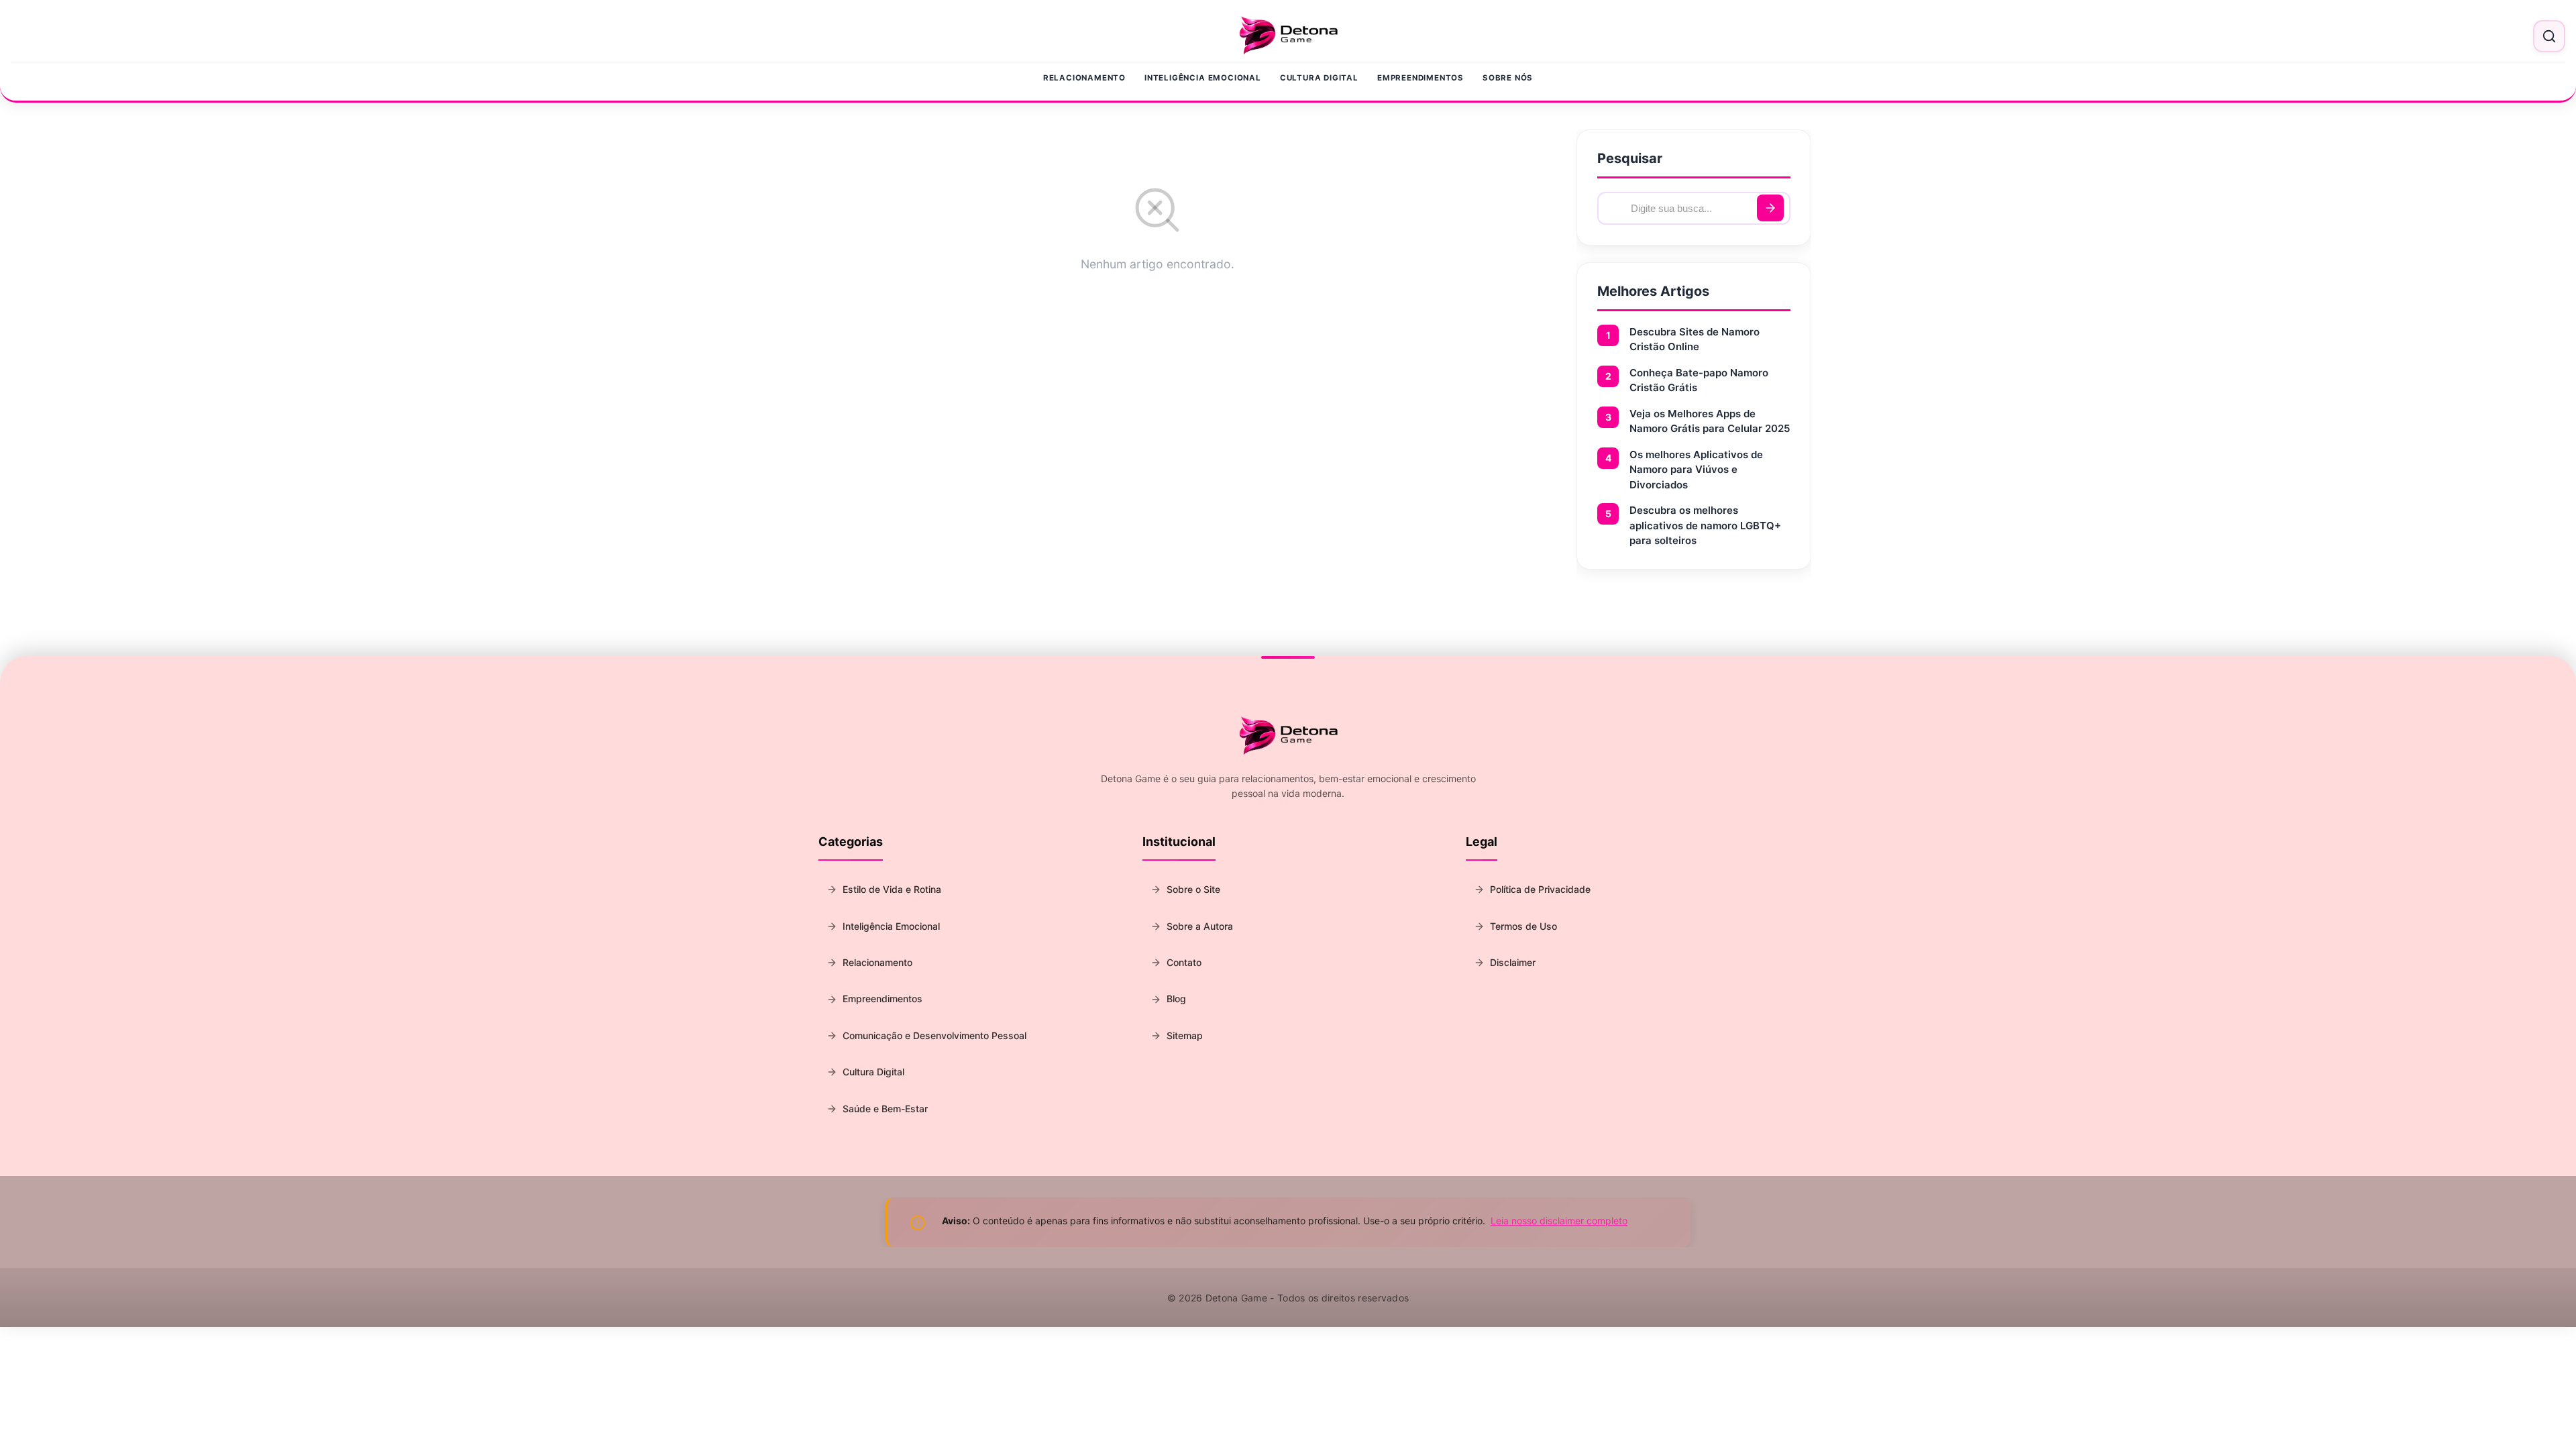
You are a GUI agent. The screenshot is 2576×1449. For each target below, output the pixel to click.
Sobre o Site (1193, 889)
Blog (1176, 999)
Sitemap (1185, 1035)
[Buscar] (1770, 208)
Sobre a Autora (1200, 926)
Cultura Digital (1319, 78)
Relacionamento (1084, 78)
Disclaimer (1513, 962)
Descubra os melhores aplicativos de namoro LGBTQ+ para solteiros (1705, 525)
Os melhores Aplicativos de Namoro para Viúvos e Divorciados (1696, 470)
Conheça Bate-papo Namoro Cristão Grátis (1699, 380)
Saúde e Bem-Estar (885, 1109)
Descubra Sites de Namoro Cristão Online (1695, 339)
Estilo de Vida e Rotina (892, 889)
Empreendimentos (1420, 78)
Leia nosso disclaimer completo (1559, 1221)
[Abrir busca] (2549, 36)
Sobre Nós (1508, 78)
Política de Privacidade (1540, 889)
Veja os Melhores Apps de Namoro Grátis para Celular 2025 (1710, 421)
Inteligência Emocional (1203, 78)
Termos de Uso (1523, 926)
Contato (1184, 962)
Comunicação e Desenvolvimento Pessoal (934, 1035)
